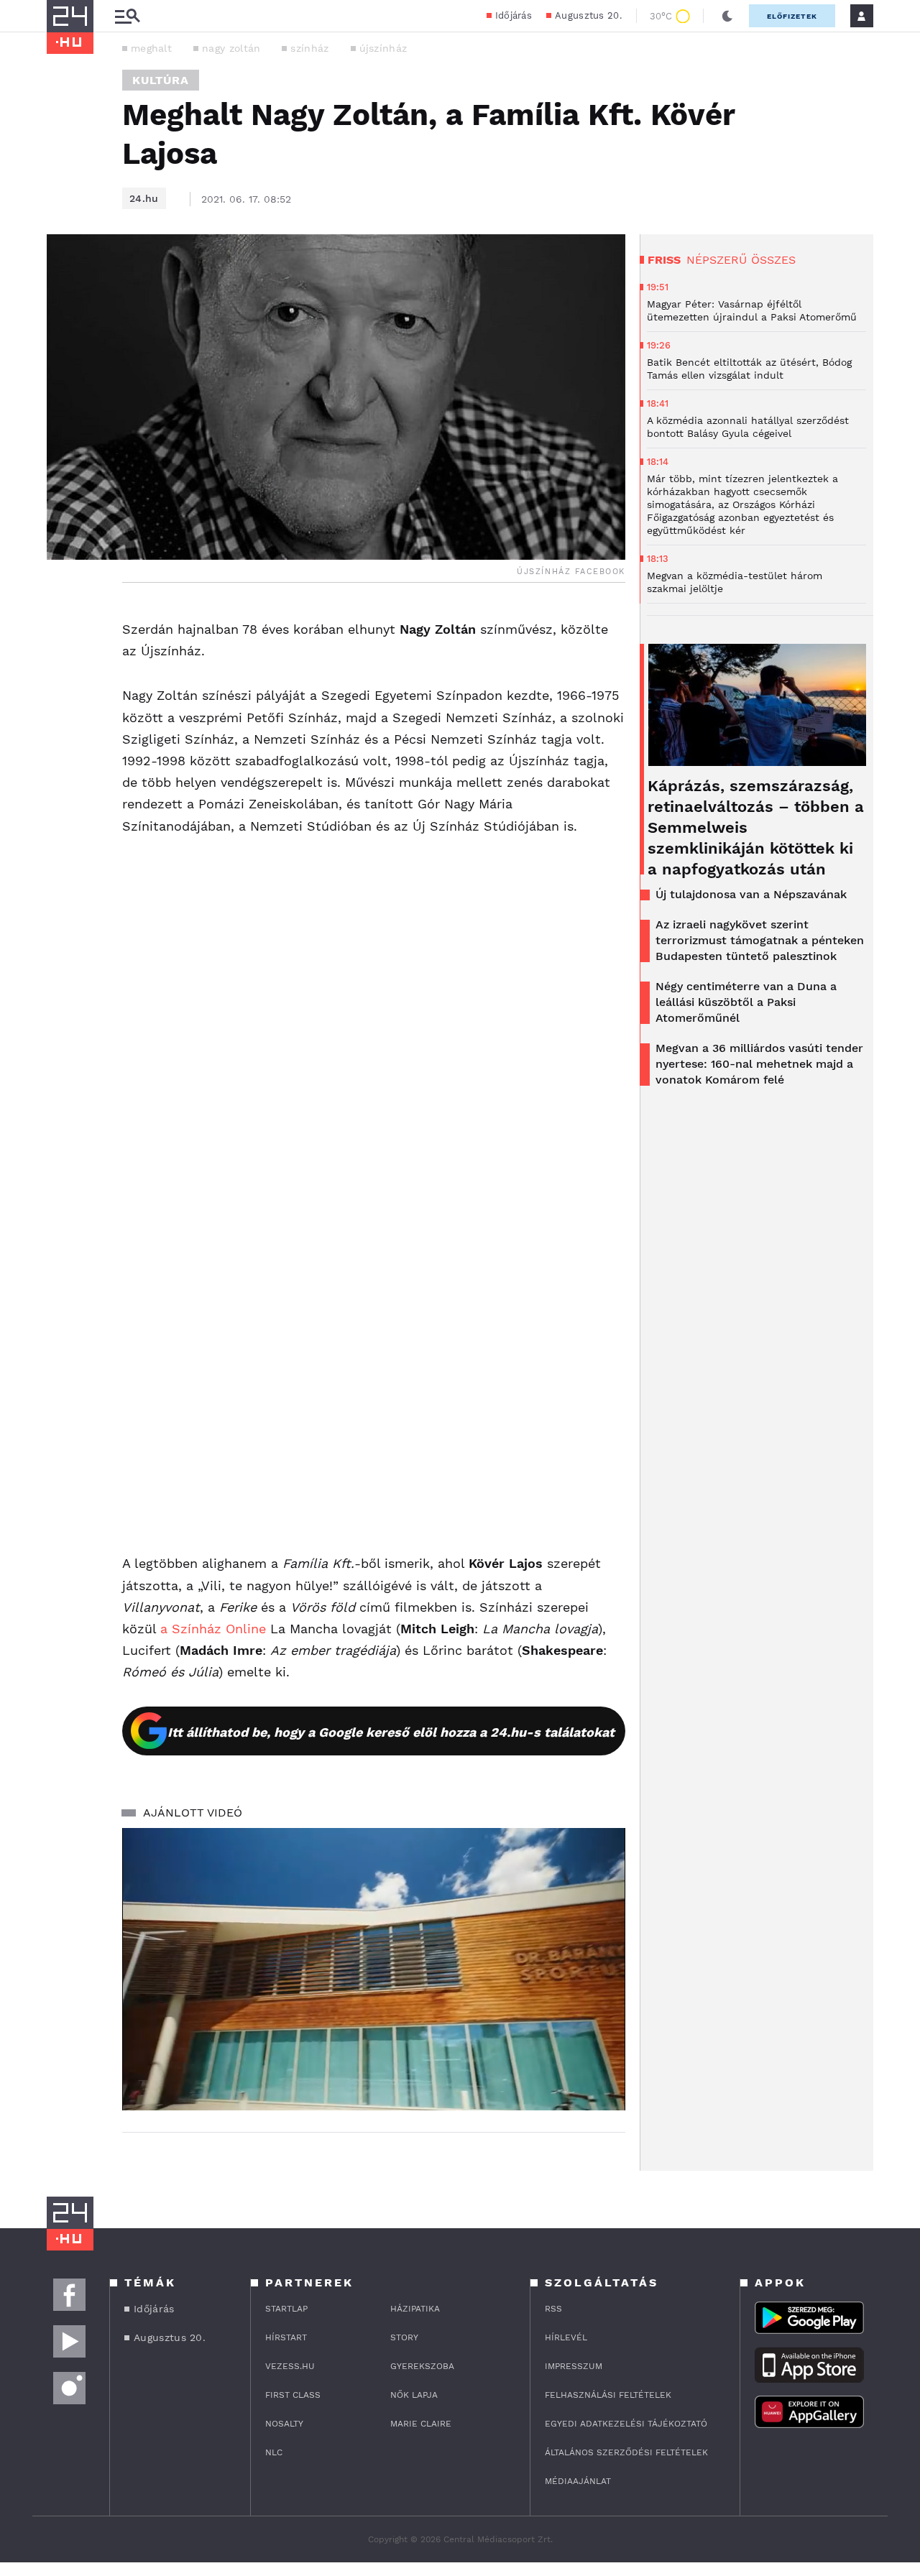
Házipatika (415, 2309)
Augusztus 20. (588, 15)
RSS (553, 2309)
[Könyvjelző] (63, 702)
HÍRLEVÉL (566, 2337)
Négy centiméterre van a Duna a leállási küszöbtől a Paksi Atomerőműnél (746, 1002)
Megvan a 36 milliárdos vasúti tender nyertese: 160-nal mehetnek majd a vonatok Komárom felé (759, 1064)
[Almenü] (127, 16)
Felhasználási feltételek (608, 2395)
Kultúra (161, 80)
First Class (293, 2395)
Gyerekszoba (422, 2366)
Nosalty (284, 2424)
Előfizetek (792, 16)
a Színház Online (213, 1629)
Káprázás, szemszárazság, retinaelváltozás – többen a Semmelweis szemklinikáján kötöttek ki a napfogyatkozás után (756, 827)
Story (404, 2337)
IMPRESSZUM (574, 2366)
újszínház (383, 48)
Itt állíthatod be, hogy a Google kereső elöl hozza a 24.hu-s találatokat (391, 1732)
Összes (773, 260)
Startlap (286, 2309)
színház (309, 48)
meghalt (151, 48)
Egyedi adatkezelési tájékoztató (626, 2424)
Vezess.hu (290, 2366)
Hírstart (286, 2337)
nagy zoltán (231, 48)
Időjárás (514, 15)
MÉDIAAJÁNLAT (578, 2481)
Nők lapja (414, 2395)
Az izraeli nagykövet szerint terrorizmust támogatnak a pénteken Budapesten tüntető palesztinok (760, 940)
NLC (274, 2452)
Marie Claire (421, 2424)
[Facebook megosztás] (63, 620)
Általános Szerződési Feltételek (626, 2452)
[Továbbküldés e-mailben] (63, 659)
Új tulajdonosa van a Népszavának (751, 894)
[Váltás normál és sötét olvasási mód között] (727, 16)
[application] (374, 1970)
